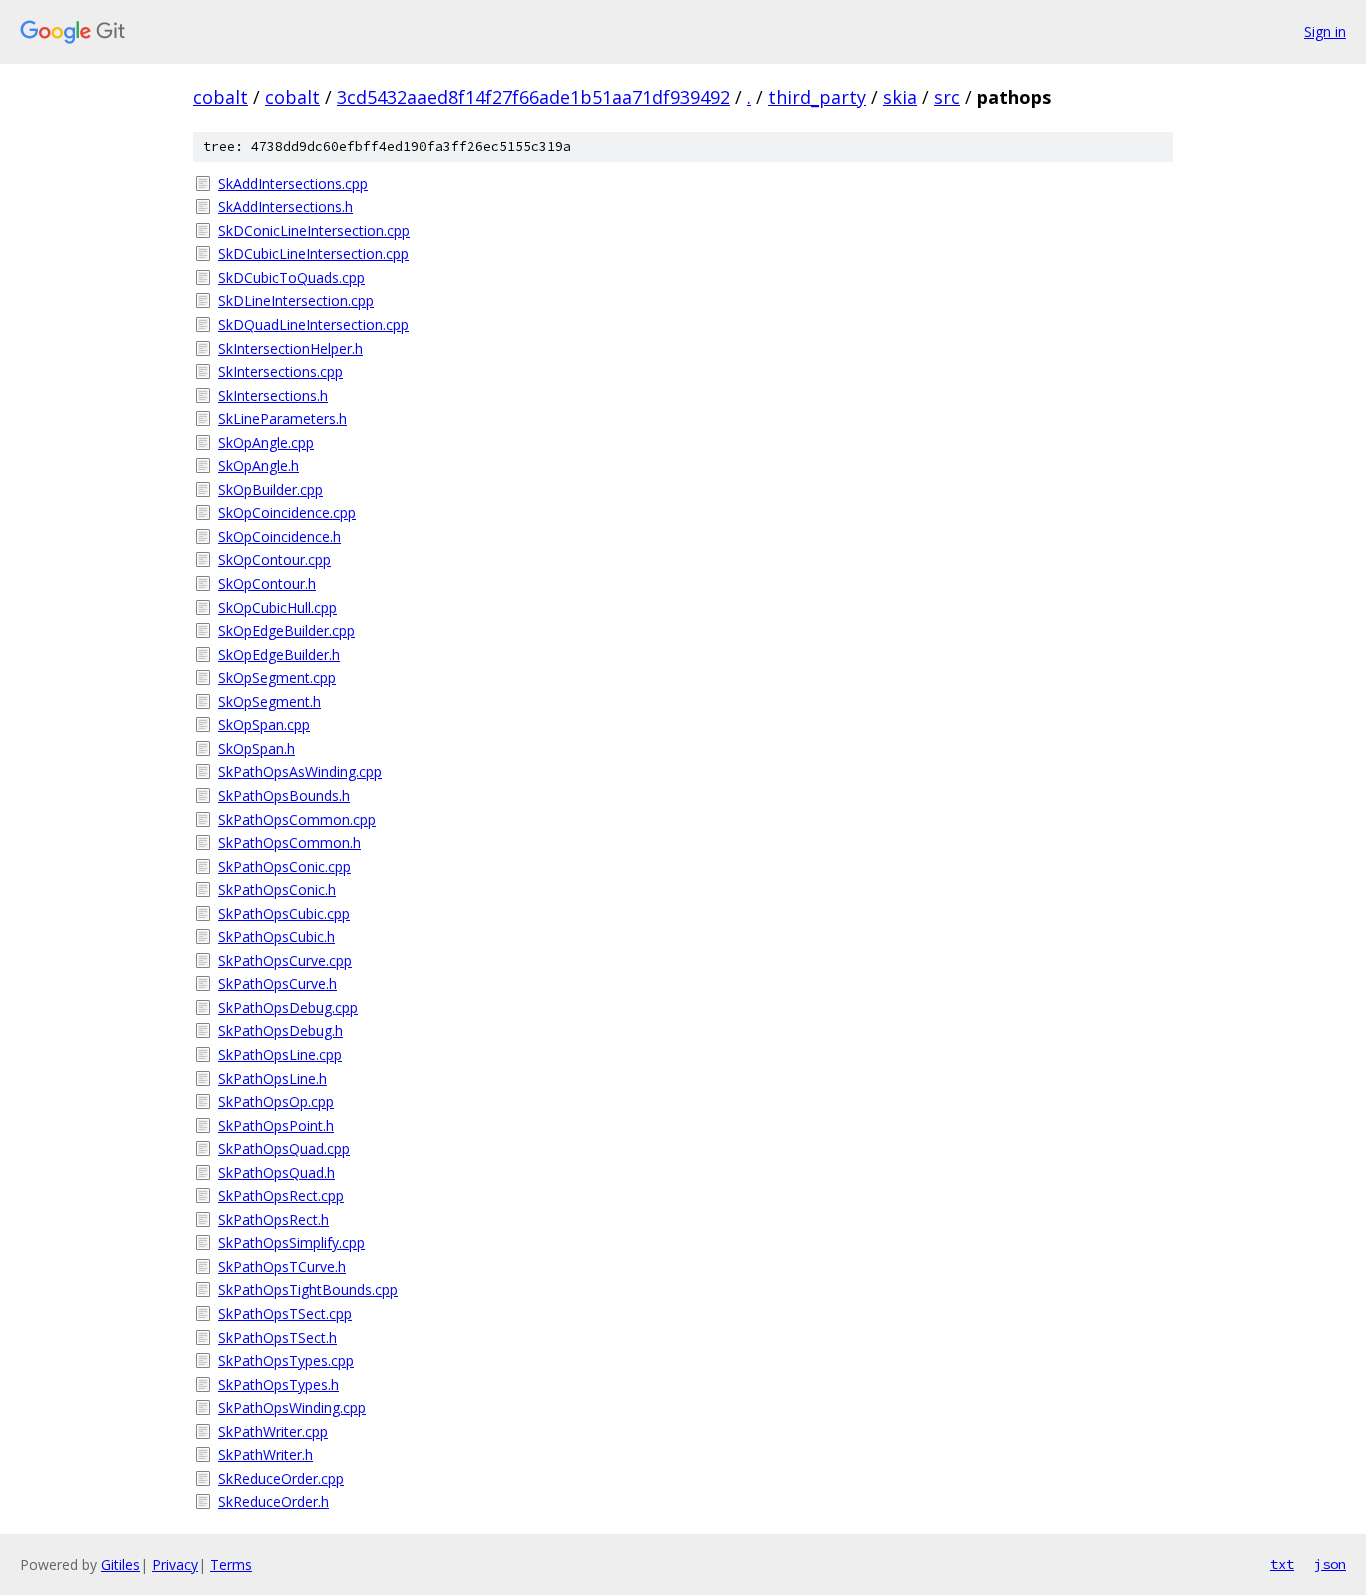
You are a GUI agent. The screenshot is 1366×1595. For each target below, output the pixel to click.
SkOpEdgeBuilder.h (279, 654)
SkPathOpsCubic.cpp (284, 913)
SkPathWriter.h (265, 1454)
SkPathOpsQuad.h (276, 1172)
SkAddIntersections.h (285, 206)
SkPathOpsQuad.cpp (284, 1148)
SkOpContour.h (267, 583)
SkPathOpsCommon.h (289, 842)
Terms (231, 1564)
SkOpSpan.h (256, 748)
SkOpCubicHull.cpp (277, 607)
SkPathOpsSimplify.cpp (291, 1242)
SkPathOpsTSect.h (277, 1337)
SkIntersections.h (273, 395)
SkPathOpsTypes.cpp (286, 1360)
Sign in (1325, 31)
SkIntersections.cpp (280, 371)
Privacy (175, 1564)
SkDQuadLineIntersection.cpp (313, 324)
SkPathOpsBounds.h (284, 795)
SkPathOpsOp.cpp (276, 1101)
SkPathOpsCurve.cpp (285, 960)
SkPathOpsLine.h (272, 1078)
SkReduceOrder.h (273, 1501)
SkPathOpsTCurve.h (282, 1266)
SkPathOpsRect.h (273, 1219)
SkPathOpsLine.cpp (280, 1054)
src (947, 97)
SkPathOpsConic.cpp (284, 866)
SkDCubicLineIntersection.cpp (313, 253)
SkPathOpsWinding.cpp (292, 1407)
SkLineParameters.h (282, 418)
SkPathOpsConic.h (277, 889)
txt (1282, 1564)
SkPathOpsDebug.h (280, 1030)
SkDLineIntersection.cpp (296, 300)
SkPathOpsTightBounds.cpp (308, 1289)
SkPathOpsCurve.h (277, 983)
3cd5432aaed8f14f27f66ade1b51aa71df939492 (533, 97)
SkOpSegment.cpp (277, 677)
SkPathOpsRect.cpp (281, 1195)
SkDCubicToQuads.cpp (291, 277)
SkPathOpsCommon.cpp (297, 819)
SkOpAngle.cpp (266, 442)
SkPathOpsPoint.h (276, 1125)
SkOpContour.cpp (274, 559)
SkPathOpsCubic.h (276, 936)
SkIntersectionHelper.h (290, 348)
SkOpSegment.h (269, 701)
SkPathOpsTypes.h (278, 1384)
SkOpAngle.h (258, 465)
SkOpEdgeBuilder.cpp (286, 630)
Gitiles (120, 1564)
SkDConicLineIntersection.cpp (314, 230)
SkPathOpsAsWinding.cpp (300, 771)
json (1330, 1564)
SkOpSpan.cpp (264, 724)
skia (900, 97)
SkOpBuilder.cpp (270, 489)
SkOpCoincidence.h (279, 536)
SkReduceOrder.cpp (281, 1478)
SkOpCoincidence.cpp (287, 512)
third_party (817, 97)
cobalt (220, 97)
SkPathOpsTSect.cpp (285, 1313)
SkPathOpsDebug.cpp (288, 1007)
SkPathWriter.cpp (273, 1431)
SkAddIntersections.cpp (293, 183)
